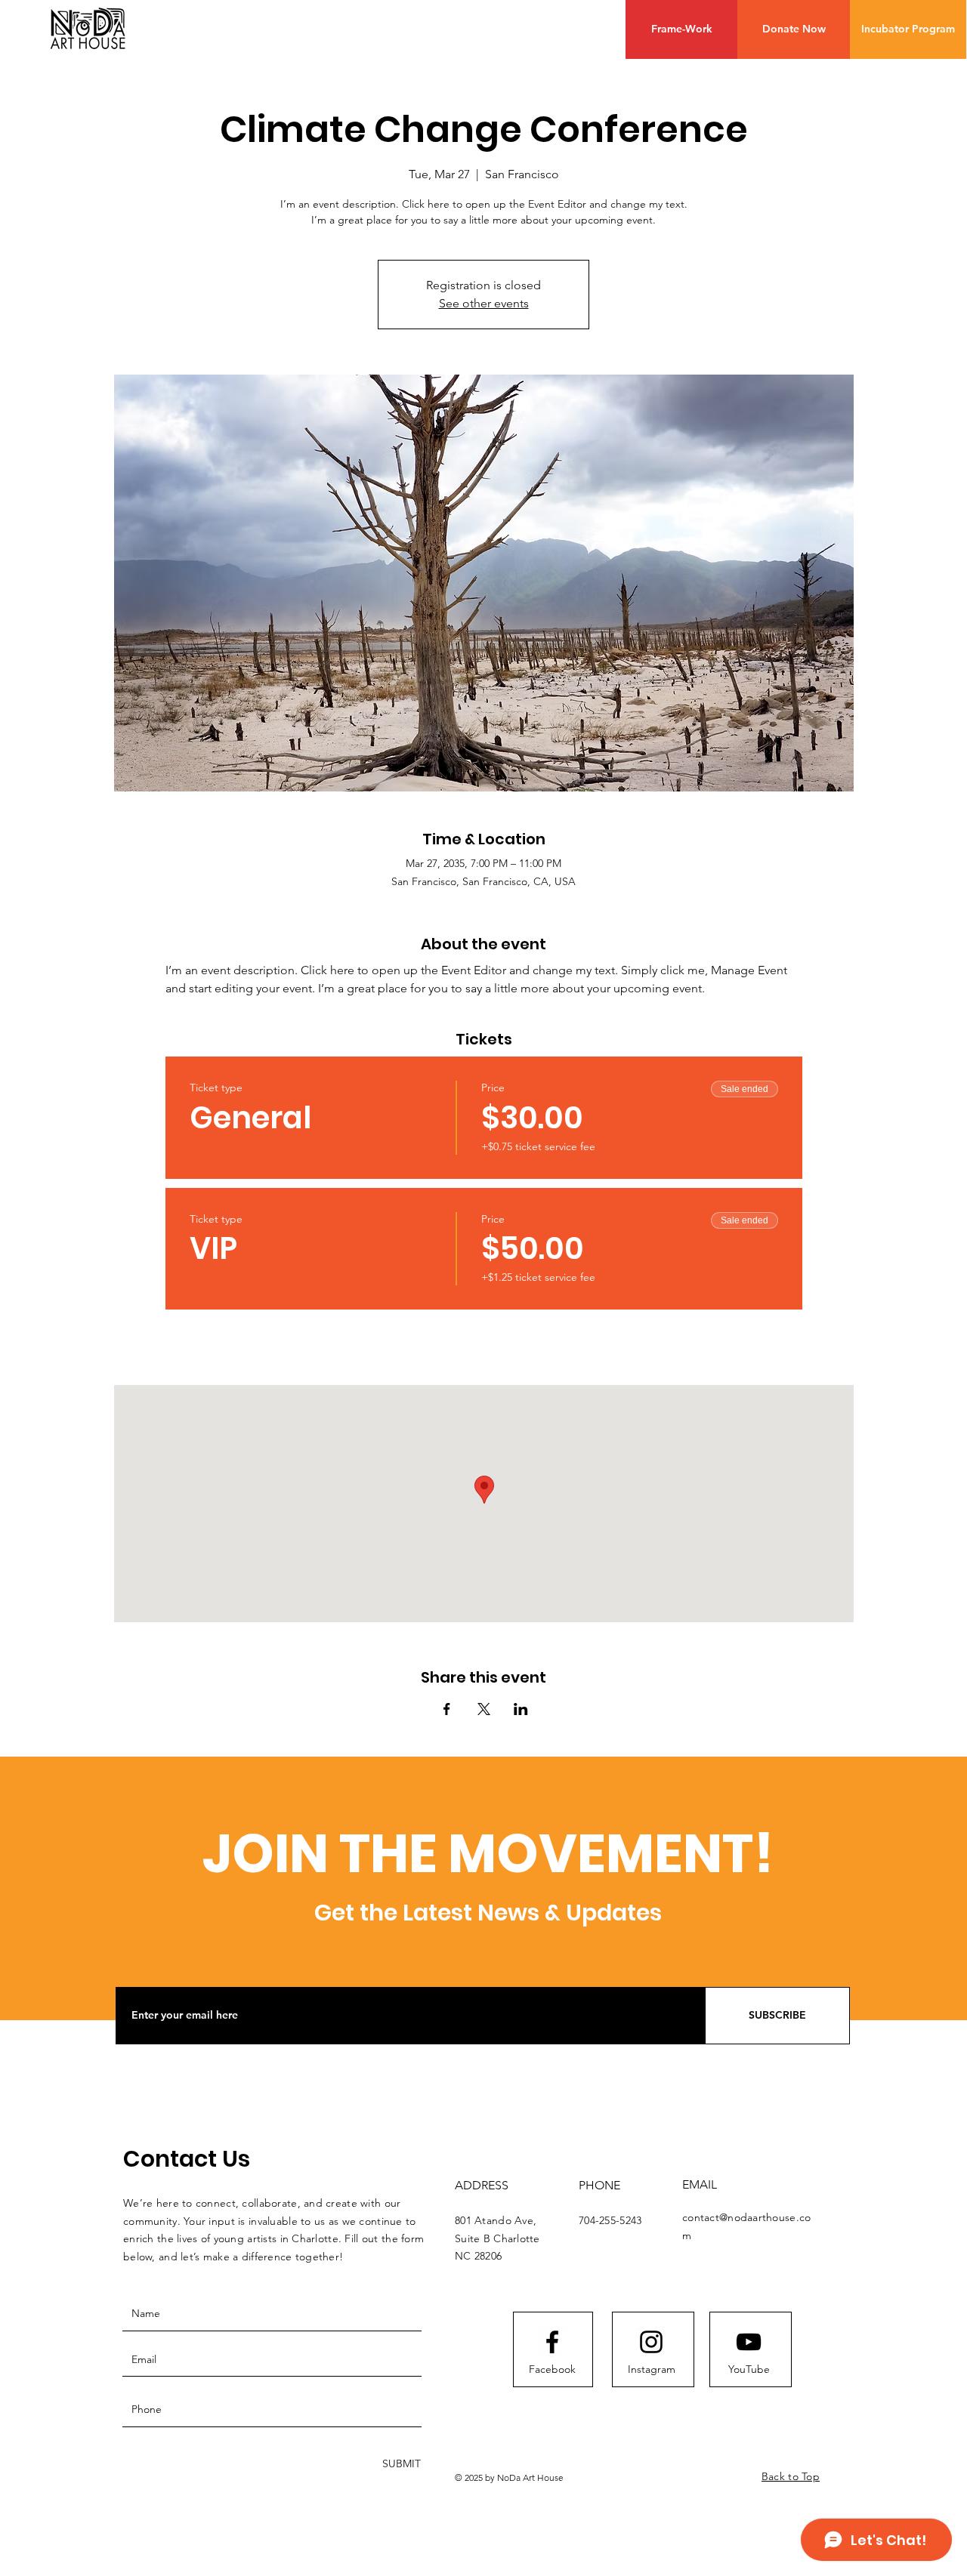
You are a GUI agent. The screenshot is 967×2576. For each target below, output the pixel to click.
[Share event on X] (484, 1709)
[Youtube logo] (749, 2342)
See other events (484, 303)
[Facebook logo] (552, 2342)
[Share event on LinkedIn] (521, 1709)
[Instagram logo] (651, 2342)
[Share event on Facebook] (447, 1709)
